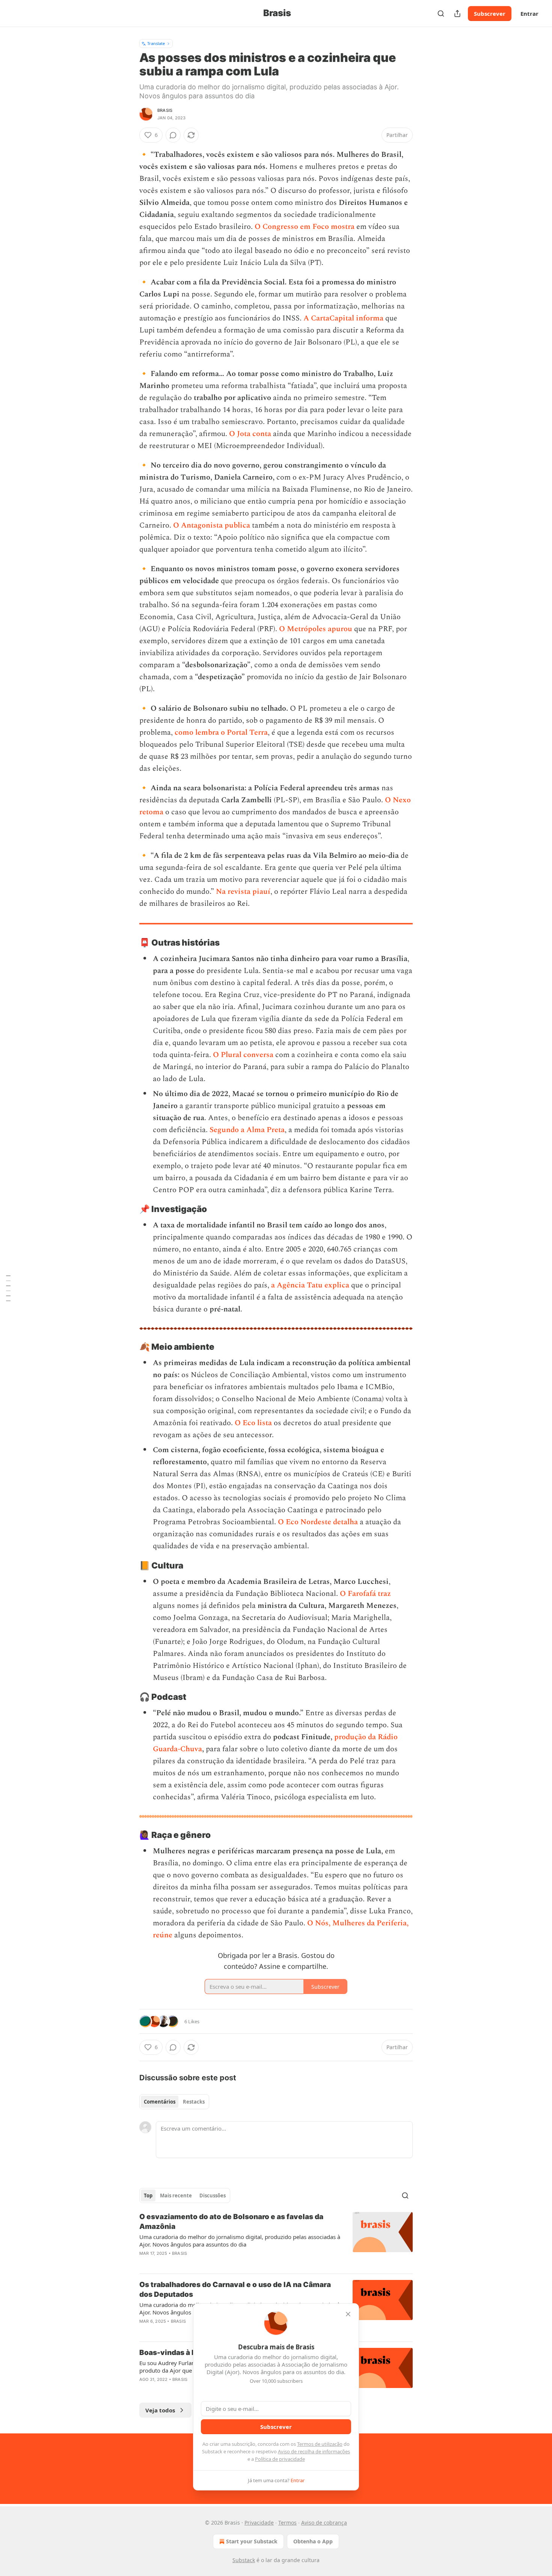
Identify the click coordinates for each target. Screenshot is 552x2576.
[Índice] (8, 1288)
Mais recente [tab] (176, 2196)
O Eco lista (253, 1423)
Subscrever (490, 14)
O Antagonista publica (212, 525)
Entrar (529, 14)
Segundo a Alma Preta (247, 1130)
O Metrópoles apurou (316, 629)
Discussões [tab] (213, 2196)
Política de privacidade (280, 2459)
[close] (348, 2314)
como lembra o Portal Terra (221, 732)
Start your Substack (252, 2541)
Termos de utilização (320, 2444)
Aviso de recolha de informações (314, 2451)
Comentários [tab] (160, 2102)
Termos (287, 2523)
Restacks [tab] (194, 2102)
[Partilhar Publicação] (457, 14)
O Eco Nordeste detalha (318, 1522)
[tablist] (174, 2102)
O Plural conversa (243, 1055)
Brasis (165, 110)
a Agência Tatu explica (310, 1285)
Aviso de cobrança (324, 2523)
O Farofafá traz (365, 1594)
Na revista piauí (243, 892)
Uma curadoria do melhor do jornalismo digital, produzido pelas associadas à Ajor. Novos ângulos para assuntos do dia (240, 2241)
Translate (156, 43)
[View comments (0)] (173, 135)
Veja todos (160, 2410)
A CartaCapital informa (343, 318)
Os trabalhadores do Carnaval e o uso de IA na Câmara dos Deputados (235, 2290)
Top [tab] (148, 2196)
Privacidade (259, 2523)
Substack (244, 2560)
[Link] (129, 943)
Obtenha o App (313, 2541)
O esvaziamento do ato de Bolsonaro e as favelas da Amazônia (231, 2222)
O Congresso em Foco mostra (305, 227)
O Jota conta (250, 434)
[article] (276, 2240)
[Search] (441, 14)
